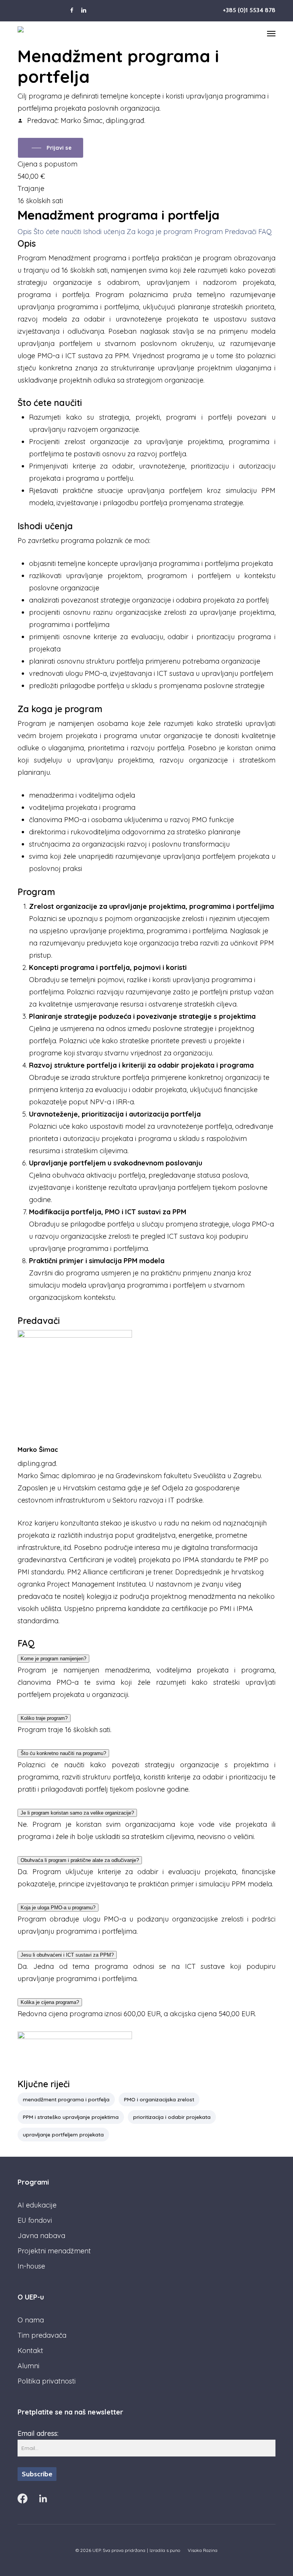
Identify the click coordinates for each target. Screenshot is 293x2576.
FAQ (265, 232)
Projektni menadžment (54, 2251)
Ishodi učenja (105, 232)
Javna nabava (41, 2236)
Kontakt (30, 2351)
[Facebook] (23, 2498)
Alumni (28, 2366)
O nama (31, 2320)
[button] (271, 33)
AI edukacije (37, 2205)
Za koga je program (160, 232)
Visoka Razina (203, 2550)
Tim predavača (42, 2335)
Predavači (241, 232)
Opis (26, 232)
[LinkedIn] (43, 2498)
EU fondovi (35, 2220)
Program (209, 232)
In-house (31, 2266)
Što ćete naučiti (58, 232)
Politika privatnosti (47, 2381)
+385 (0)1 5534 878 (249, 10)
